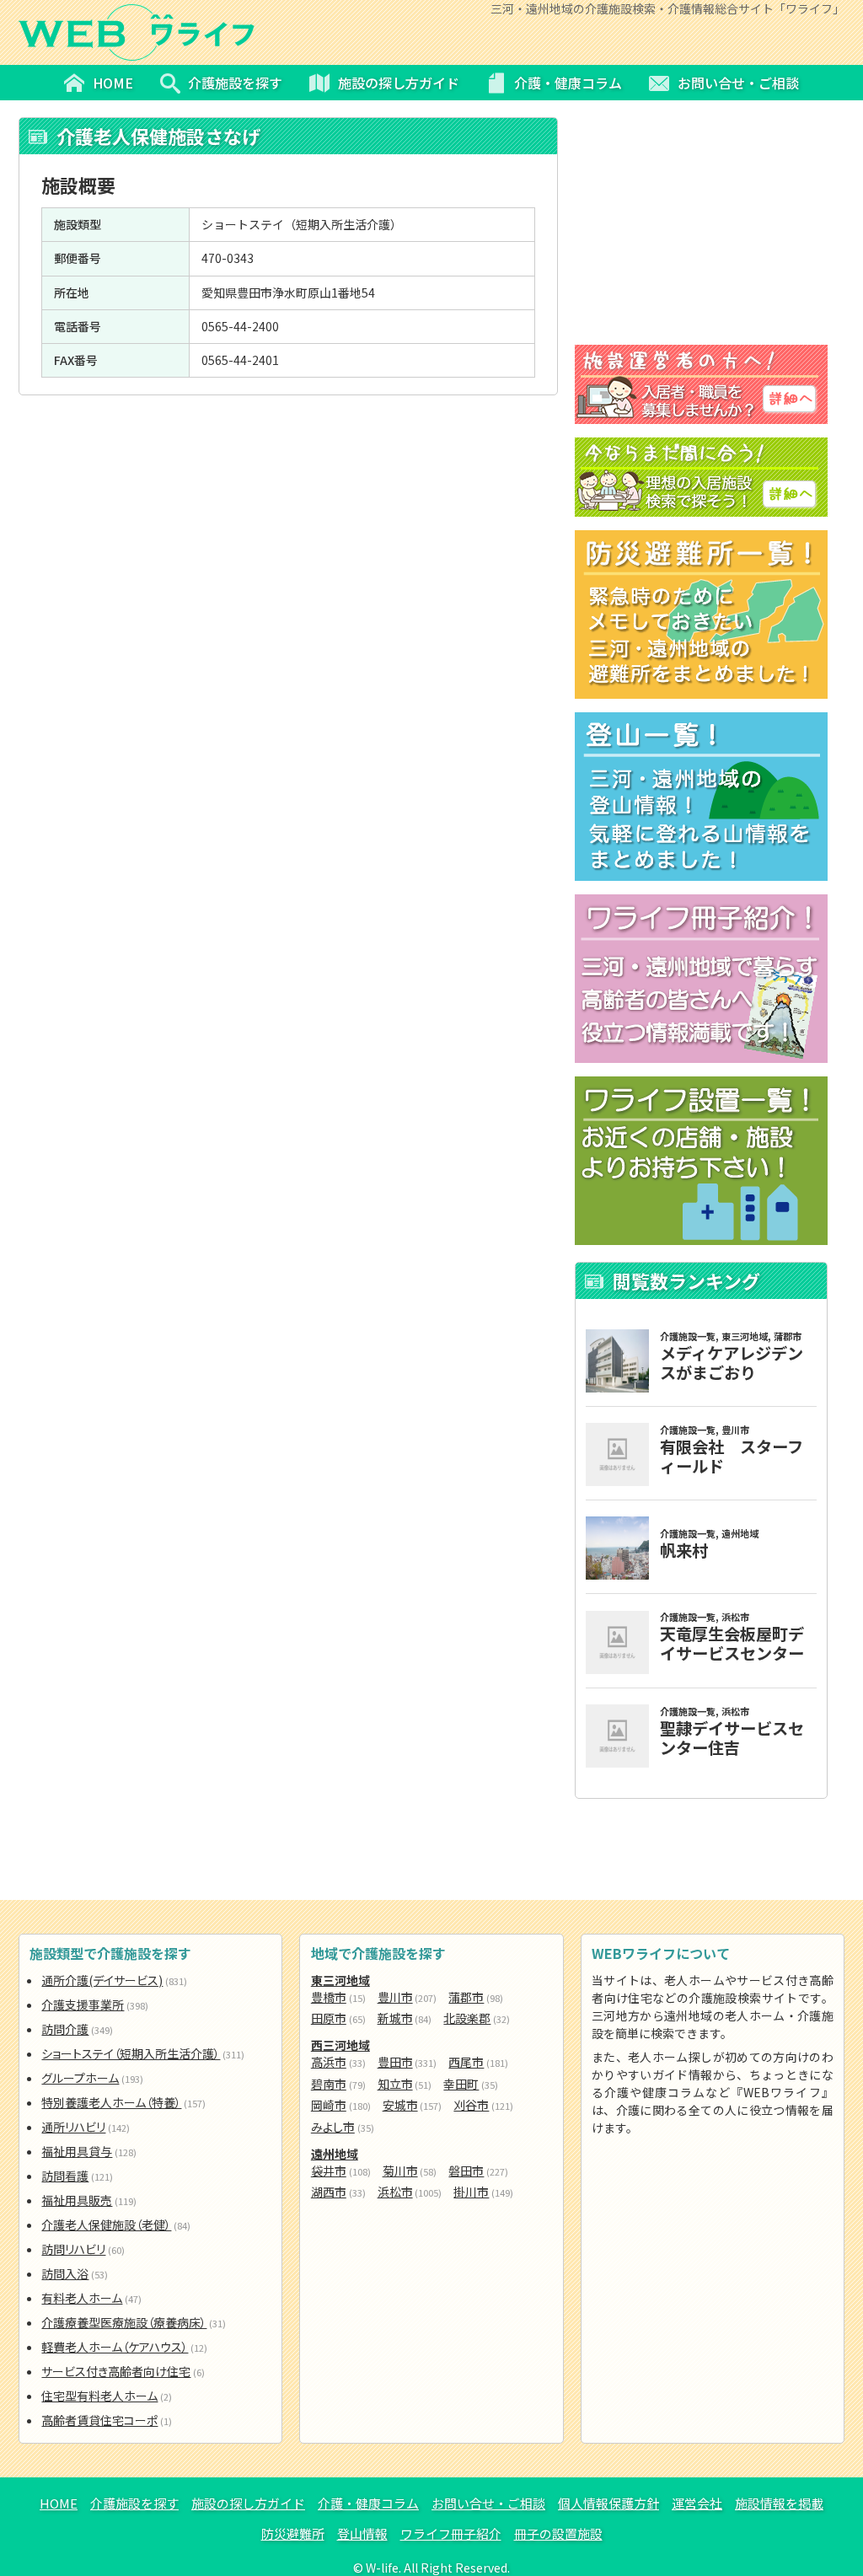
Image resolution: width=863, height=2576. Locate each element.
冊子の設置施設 (558, 2533)
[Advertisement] (288, 518)
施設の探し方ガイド (248, 2503)
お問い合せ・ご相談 (488, 2503)
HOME (59, 2503)
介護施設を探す (134, 2503)
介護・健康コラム (368, 2503)
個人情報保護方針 (608, 2503)
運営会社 (697, 2503)
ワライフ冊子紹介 (451, 2533)
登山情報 (362, 2533)
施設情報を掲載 (779, 2503)
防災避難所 (293, 2533)
